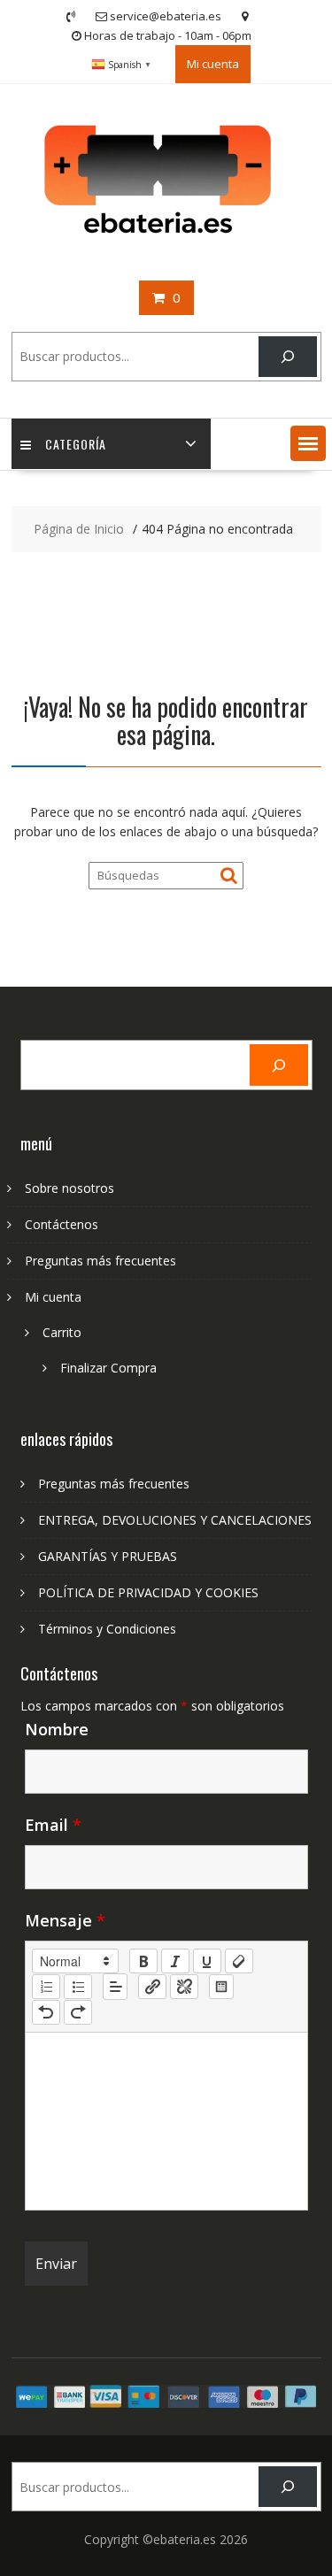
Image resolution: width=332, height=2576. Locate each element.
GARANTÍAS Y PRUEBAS (108, 1556)
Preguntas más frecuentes (100, 1261)
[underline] (207, 1961)
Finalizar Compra (108, 1368)
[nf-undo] (46, 2012)
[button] (308, 443)
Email (53, 1825)
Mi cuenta (213, 64)
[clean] (239, 1961)
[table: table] (221, 1987)
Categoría (76, 444)
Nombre (57, 1729)
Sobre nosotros (69, 1188)
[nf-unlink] (184, 1987)
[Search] (287, 357)
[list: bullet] (78, 1987)
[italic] (175, 1961)
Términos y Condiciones (107, 1629)
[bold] (143, 1961)
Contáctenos (62, 1224)
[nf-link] (152, 1987)
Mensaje (65, 1920)
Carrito (62, 1332)
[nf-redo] (78, 2012)
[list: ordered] (46, 1987)
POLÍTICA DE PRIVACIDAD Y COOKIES (148, 1592)
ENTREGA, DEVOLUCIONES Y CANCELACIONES (175, 1520)
